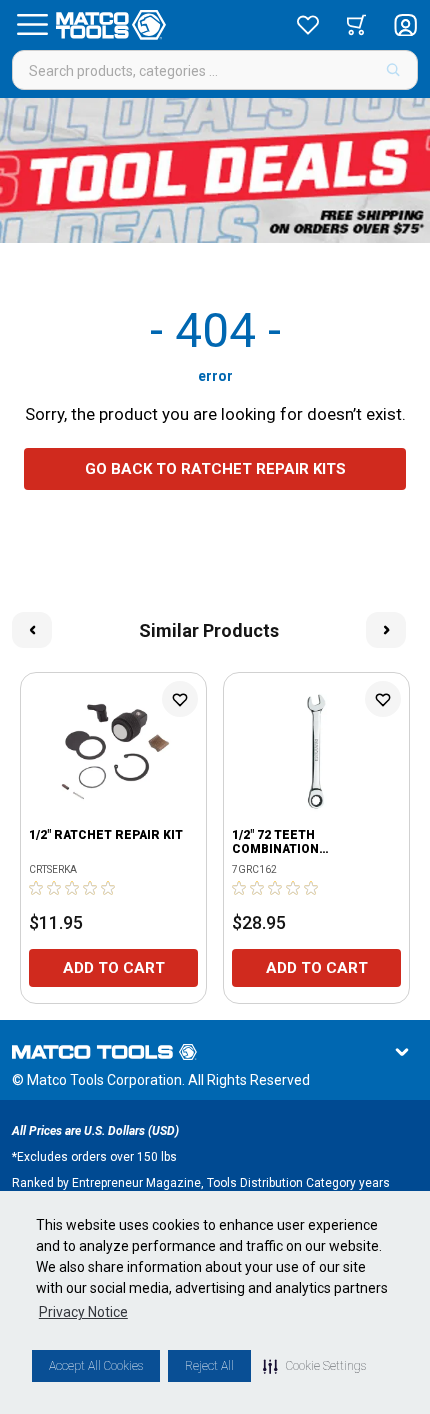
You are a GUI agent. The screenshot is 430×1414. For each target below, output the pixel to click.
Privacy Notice (83, 1312)
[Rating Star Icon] (37, 888)
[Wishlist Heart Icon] (180, 699)
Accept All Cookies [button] (96, 1366)
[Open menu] (32, 25)
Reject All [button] (209, 1366)
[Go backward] (32, 630)
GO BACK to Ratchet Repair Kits (215, 469)
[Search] (393, 70)
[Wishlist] (308, 25)
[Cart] (356, 25)
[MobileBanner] (215, 170)
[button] (314, 1366)
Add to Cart (114, 968)
